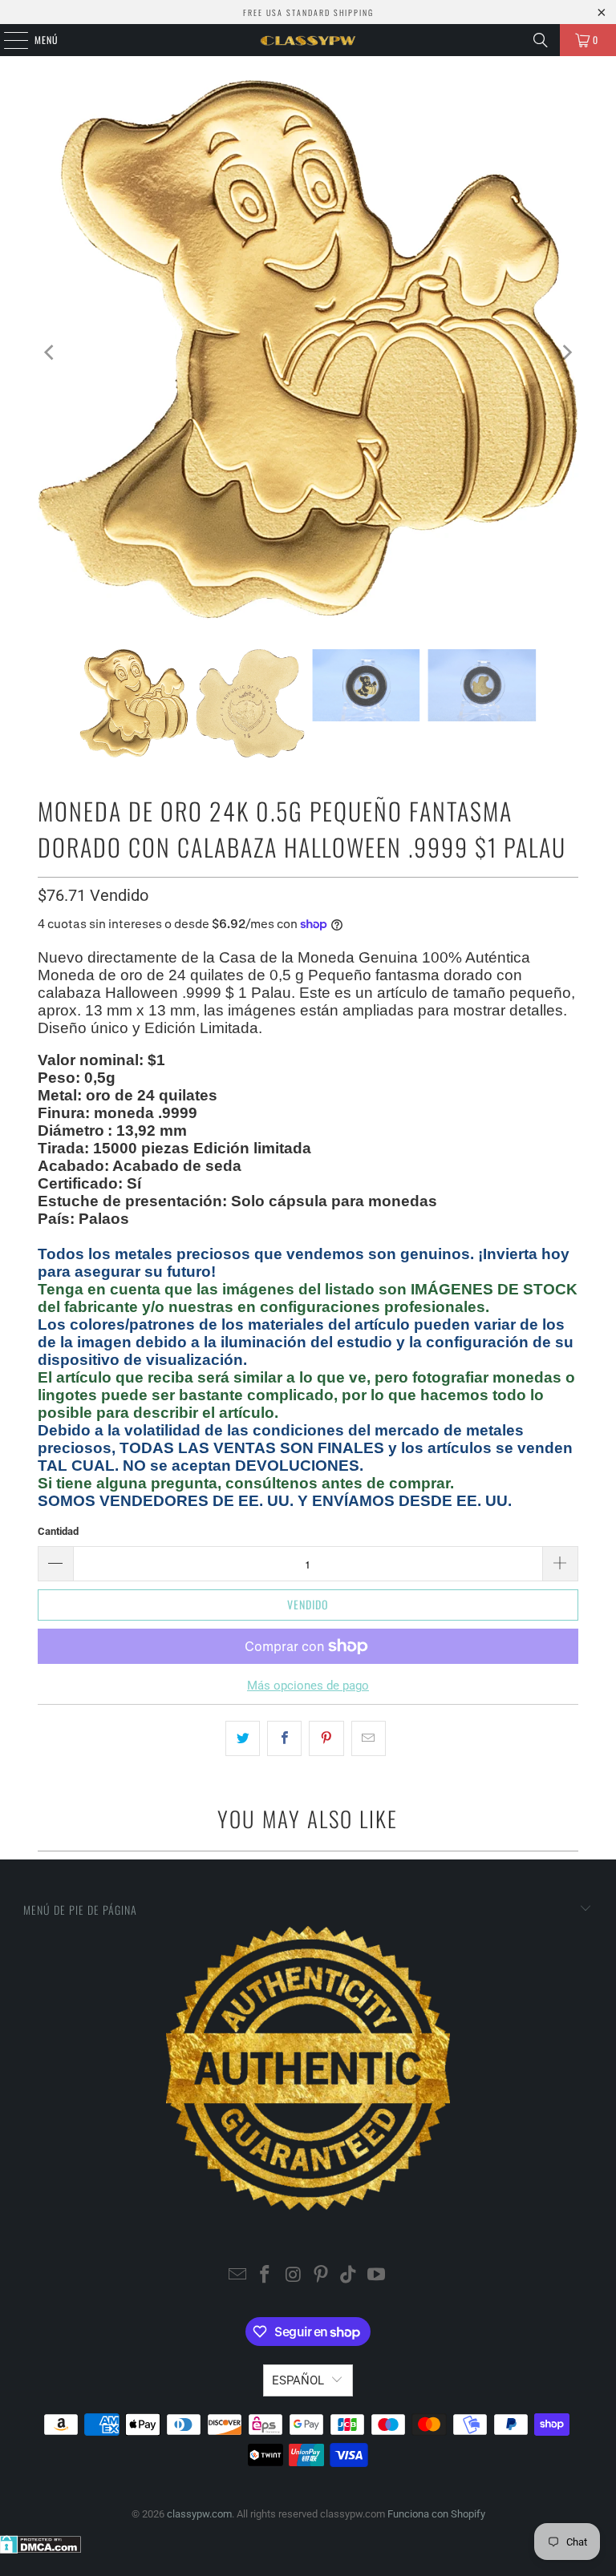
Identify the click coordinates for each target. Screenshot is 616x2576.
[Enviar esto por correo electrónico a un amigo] (369, 1738)
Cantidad (58, 1531)
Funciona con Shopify (436, 2514)
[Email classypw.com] (237, 2276)
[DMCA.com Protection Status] (41, 2550)
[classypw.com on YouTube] (377, 2276)
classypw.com (199, 2514)
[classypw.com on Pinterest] (322, 2276)
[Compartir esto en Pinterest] (326, 1738)
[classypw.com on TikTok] (349, 2276)
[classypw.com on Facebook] (265, 2276)
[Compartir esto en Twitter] (243, 1738)
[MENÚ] (7, 40)
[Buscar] (541, 40)
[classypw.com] (308, 40)
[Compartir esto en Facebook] (284, 1738)
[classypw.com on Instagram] (294, 2276)
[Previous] (50, 353)
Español (298, 2380)
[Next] (566, 353)
